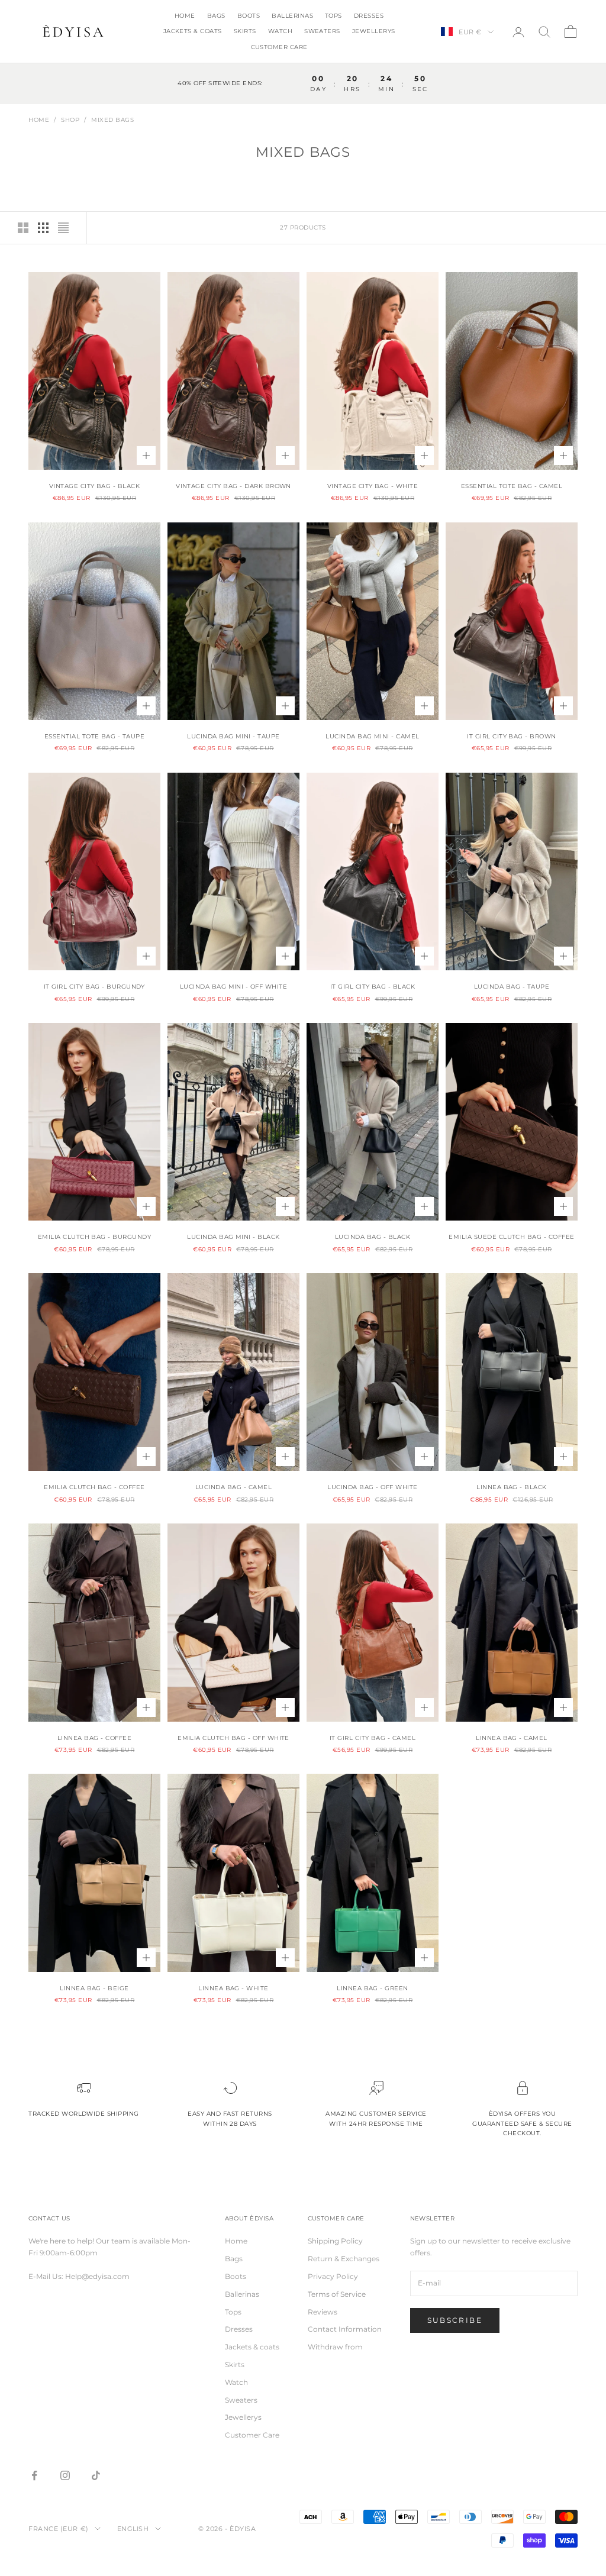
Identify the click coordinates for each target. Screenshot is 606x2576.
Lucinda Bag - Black (373, 1237)
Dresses (369, 16)
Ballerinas (292, 16)
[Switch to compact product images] (63, 228)
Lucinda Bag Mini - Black (233, 1237)
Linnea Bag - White (233, 1988)
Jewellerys (374, 31)
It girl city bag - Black (373, 987)
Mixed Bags (112, 120)
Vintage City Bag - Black (95, 486)
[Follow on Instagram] (65, 2475)
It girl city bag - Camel (373, 1738)
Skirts (245, 31)
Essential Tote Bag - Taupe (94, 736)
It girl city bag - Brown (512, 736)
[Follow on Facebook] (34, 2475)
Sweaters (322, 31)
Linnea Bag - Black (512, 1487)
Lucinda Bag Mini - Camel (373, 736)
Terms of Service (337, 2294)
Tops (333, 16)
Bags (216, 16)
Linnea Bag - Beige (94, 1988)
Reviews (323, 2312)
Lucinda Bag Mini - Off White (233, 987)
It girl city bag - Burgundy (94, 987)
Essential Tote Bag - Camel (512, 486)
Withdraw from (335, 2347)
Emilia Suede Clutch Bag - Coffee (511, 1237)
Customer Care (279, 47)
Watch (280, 31)
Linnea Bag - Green (373, 1988)
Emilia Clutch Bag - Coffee (94, 1487)
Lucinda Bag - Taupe (512, 987)
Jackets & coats (193, 31)
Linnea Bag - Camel (512, 1738)
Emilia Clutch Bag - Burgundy (94, 1237)
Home (185, 16)
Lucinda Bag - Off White (372, 1487)
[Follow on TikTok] (96, 2475)
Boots (249, 16)
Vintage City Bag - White (373, 486)
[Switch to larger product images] (23, 228)
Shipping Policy (335, 2241)
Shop (70, 120)
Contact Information (345, 2329)
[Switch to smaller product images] (43, 228)
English (133, 2529)
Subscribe (455, 2320)
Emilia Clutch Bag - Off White (233, 1738)
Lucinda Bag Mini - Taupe (233, 736)
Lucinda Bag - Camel (233, 1487)
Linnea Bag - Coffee (94, 1738)
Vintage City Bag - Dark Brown (233, 486)
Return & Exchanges (344, 2259)
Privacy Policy (333, 2276)
